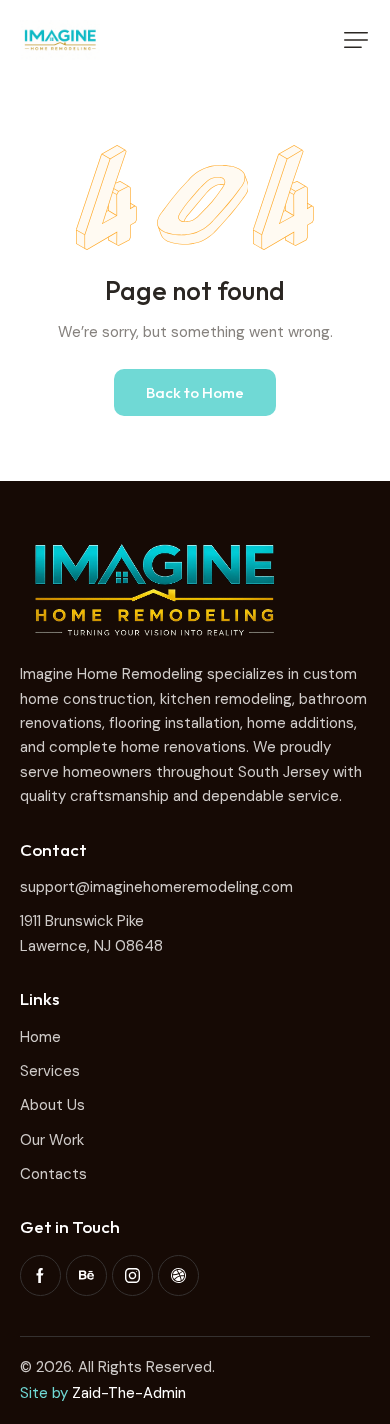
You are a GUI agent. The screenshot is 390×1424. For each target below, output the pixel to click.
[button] (356, 40)
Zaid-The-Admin (129, 1393)
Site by (44, 1393)
